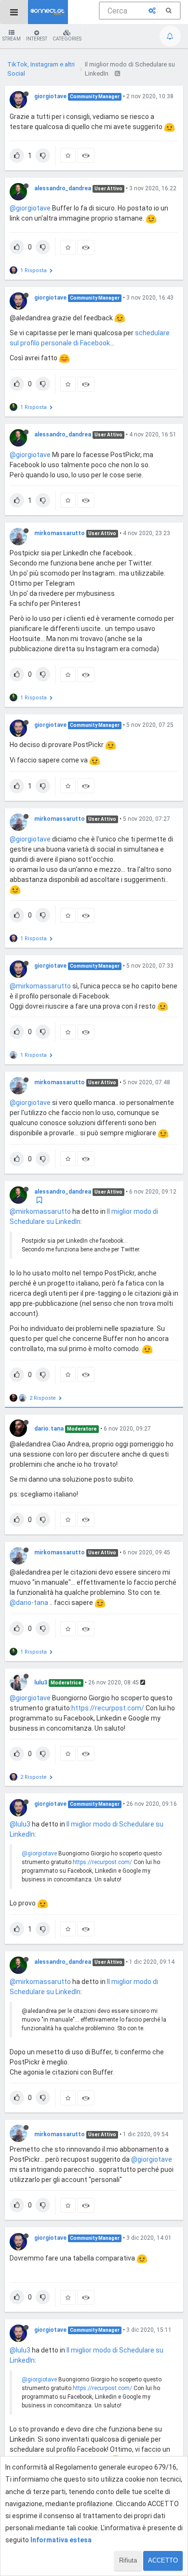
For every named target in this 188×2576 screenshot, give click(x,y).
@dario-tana (29, 1603)
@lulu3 (20, 1824)
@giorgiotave (30, 208)
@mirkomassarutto (40, 986)
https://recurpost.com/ (108, 1708)
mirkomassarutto (60, 533)
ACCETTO (163, 2560)
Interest (37, 39)
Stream (12, 39)
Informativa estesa (61, 2540)
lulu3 (41, 1682)
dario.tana (49, 1429)
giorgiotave (50, 96)
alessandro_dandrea (63, 188)
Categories (67, 39)
